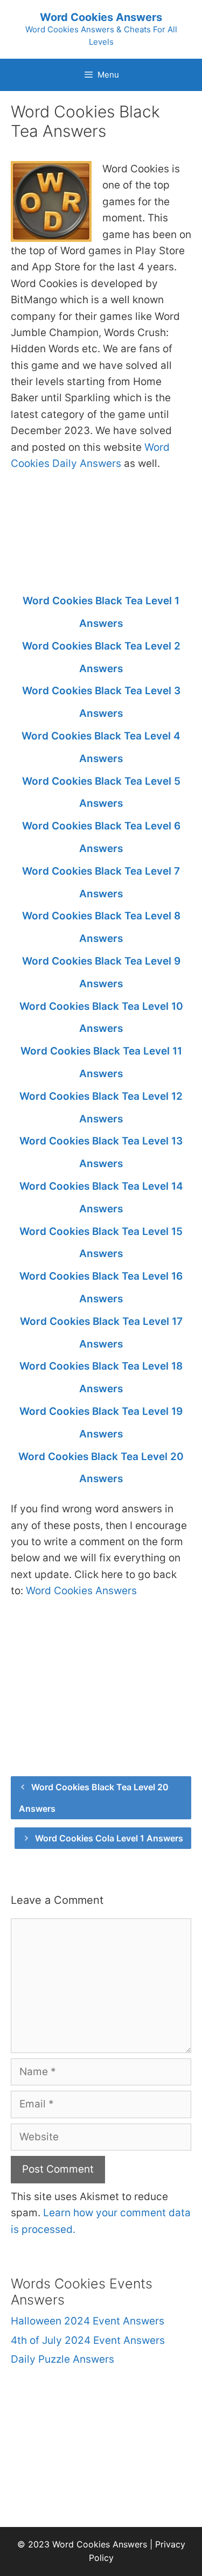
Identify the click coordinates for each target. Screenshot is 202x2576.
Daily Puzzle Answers (62, 2359)
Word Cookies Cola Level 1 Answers (109, 1838)
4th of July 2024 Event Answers (88, 2340)
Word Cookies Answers (101, 17)
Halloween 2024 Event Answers (88, 2321)
